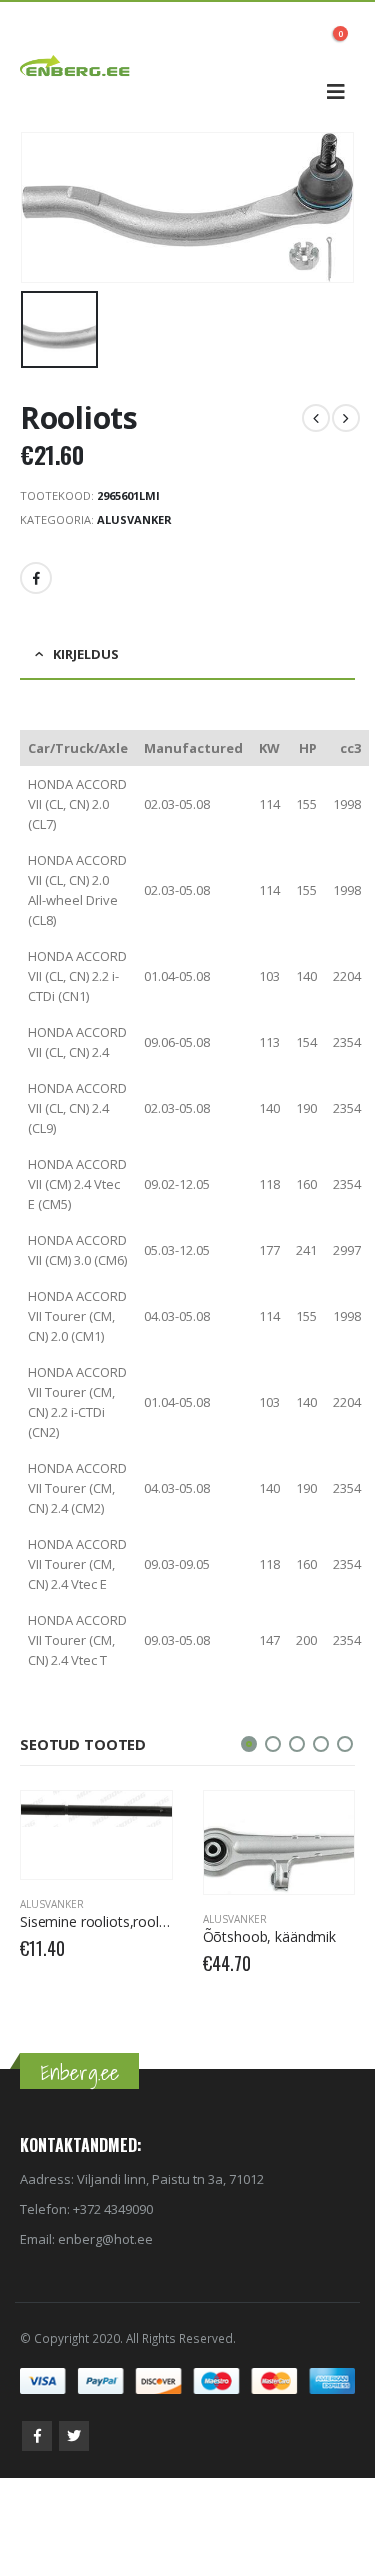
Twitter (74, 2436)
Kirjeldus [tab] (86, 654)
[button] (249, 1744)
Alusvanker (134, 519)
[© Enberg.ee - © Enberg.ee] (75, 67)
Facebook (36, 578)
